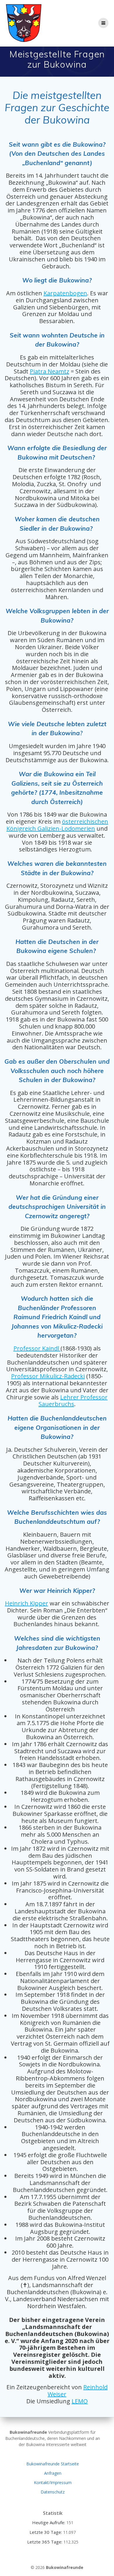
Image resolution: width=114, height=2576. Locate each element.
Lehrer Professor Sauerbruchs (73, 1401)
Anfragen (53, 2473)
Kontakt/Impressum (53, 2482)
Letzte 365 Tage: (45, 2542)
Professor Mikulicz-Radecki (48, 1376)
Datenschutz (53, 2492)
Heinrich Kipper (27, 1603)
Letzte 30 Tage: (46, 2532)
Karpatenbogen (65, 293)
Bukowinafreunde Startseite (53, 2464)
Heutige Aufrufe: (49, 2522)
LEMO (80, 2401)
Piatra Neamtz (50, 371)
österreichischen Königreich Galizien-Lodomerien (57, 825)
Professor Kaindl (37, 1348)
